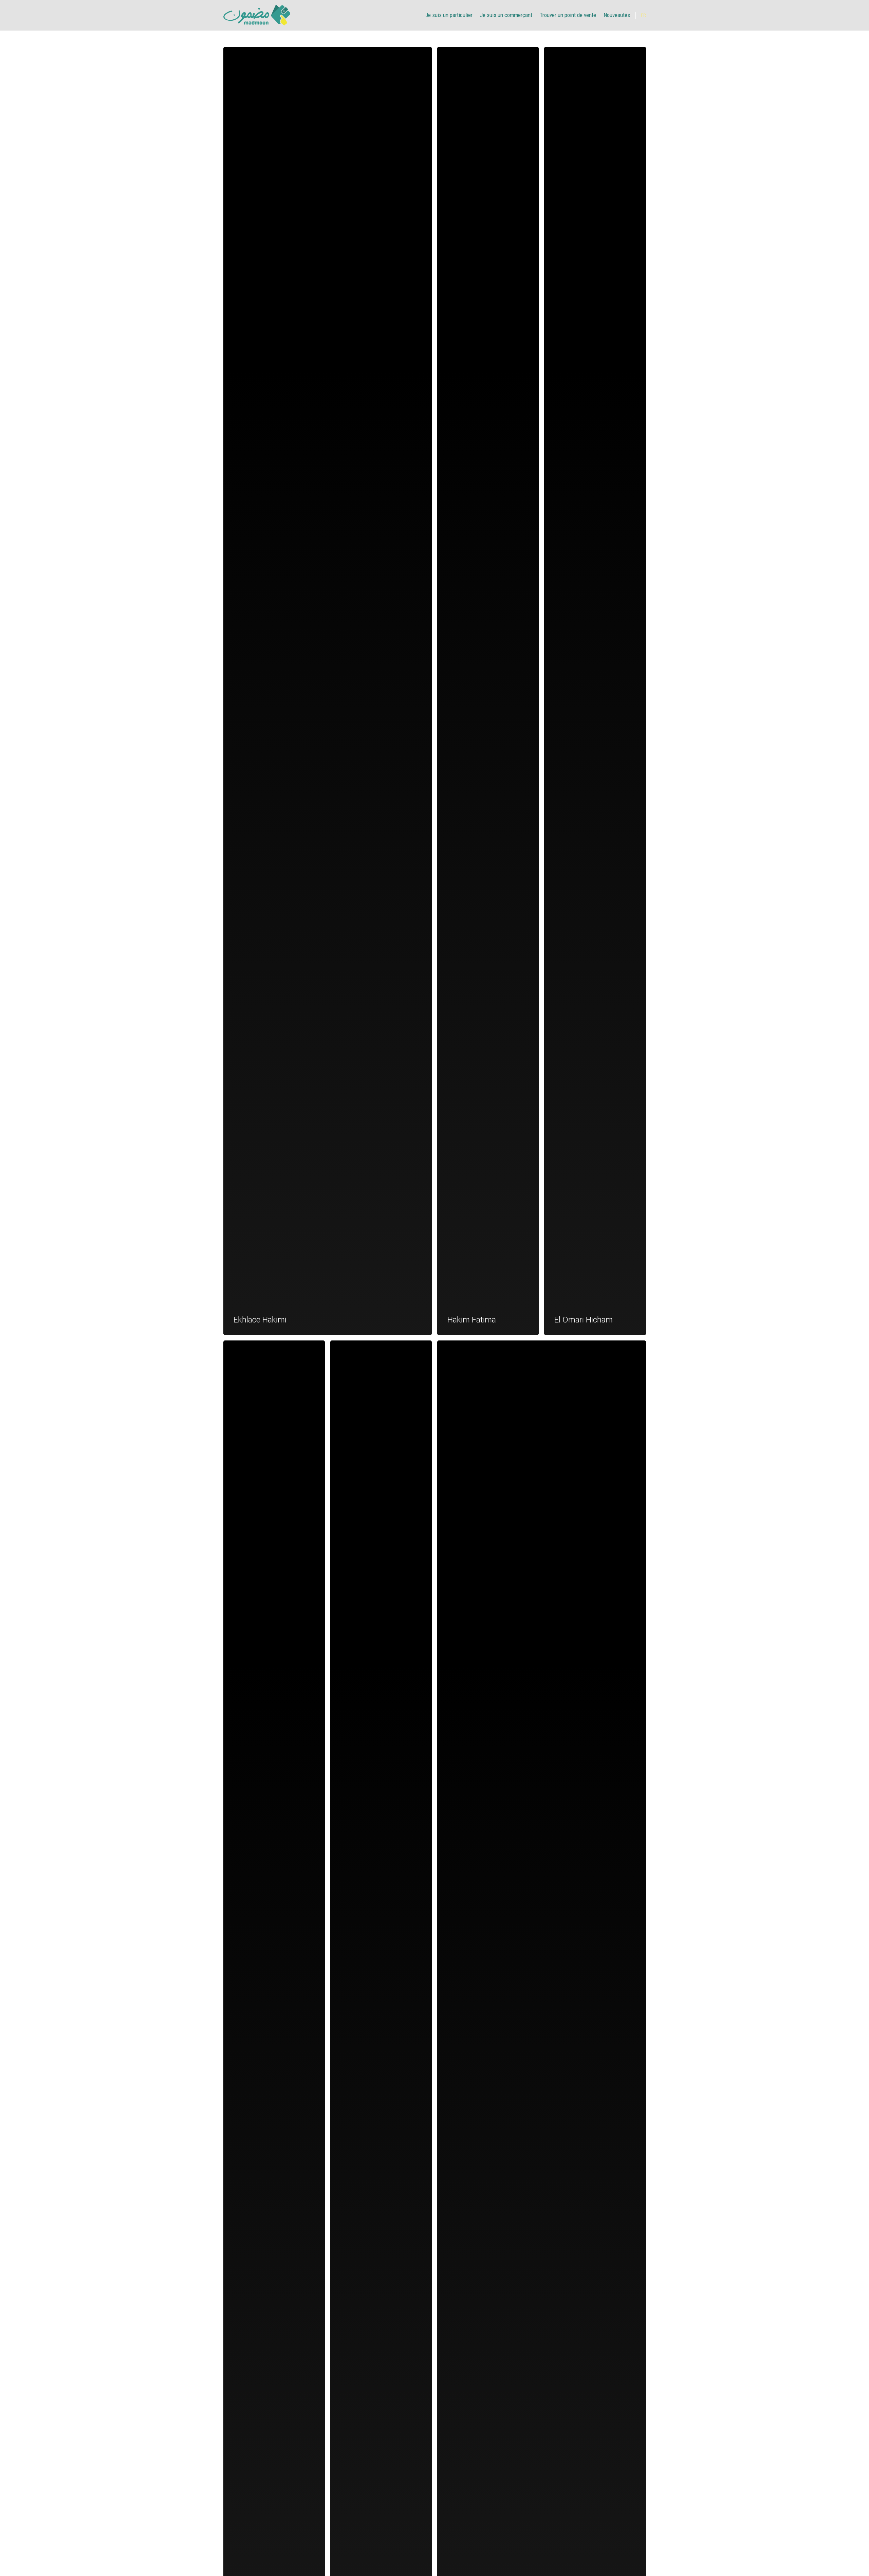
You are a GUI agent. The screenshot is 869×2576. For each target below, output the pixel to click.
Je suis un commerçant (506, 15)
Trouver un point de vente (568, 15)
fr (643, 15)
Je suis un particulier (449, 15)
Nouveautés (617, 15)
